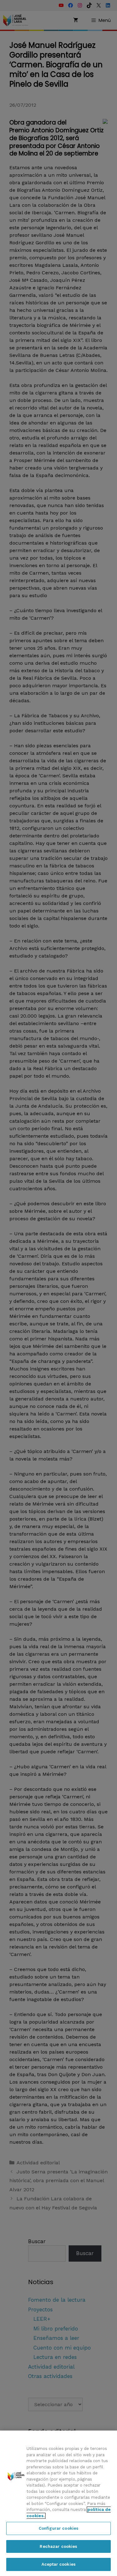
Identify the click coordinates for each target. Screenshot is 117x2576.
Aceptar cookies (58, 2564)
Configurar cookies (58, 2528)
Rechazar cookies (58, 2546)
